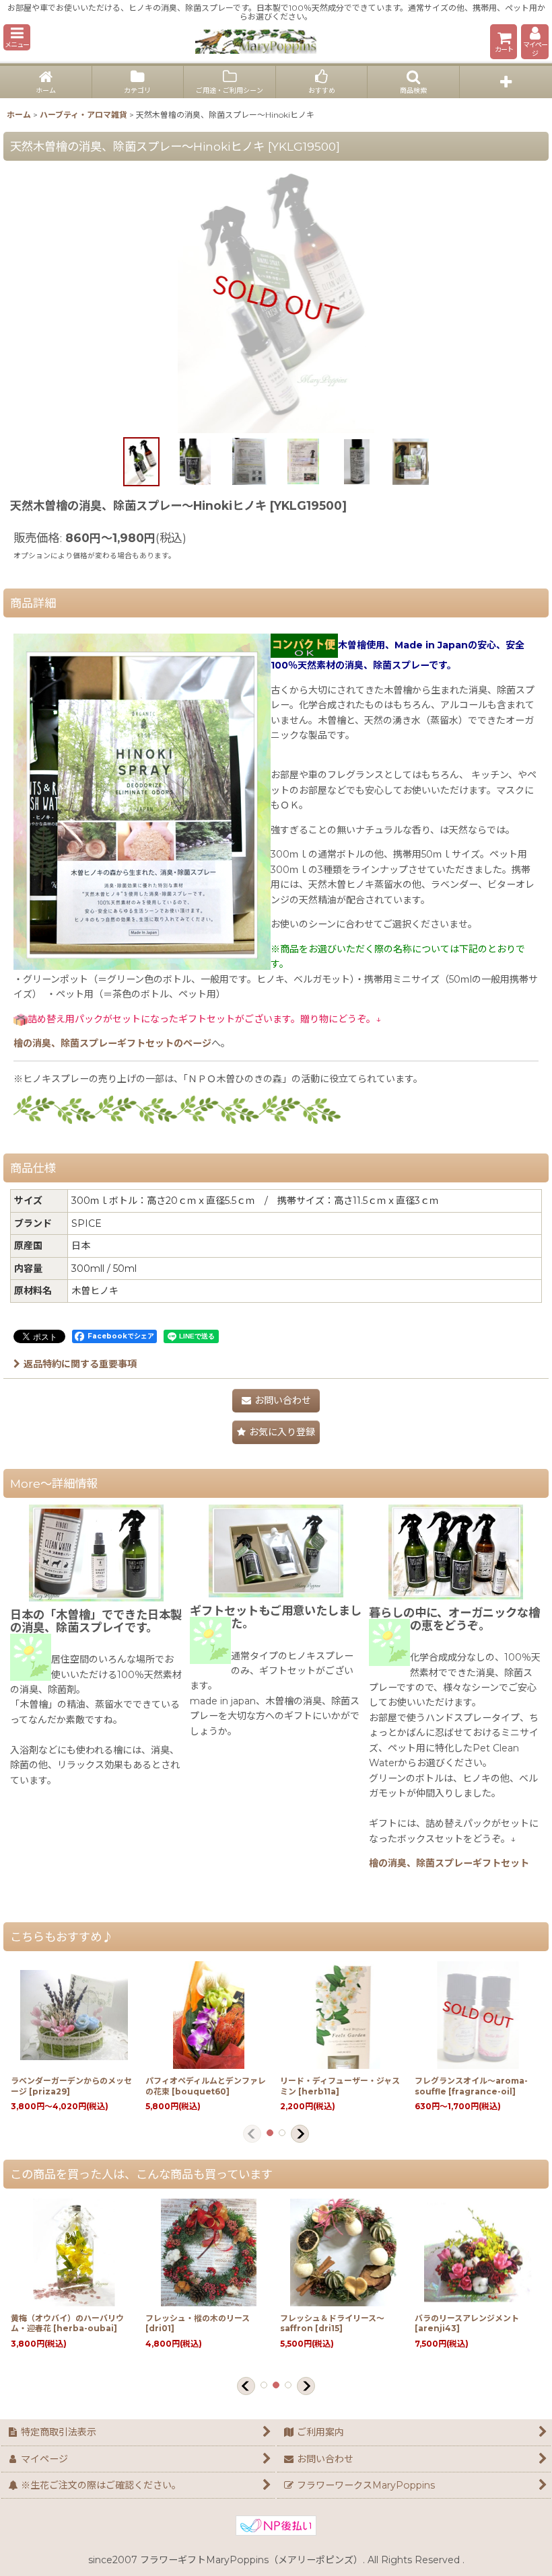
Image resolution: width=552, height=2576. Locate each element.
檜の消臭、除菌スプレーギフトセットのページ (112, 1043)
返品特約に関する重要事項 (80, 1364)
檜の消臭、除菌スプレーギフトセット (449, 1863)
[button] (17, 37)
